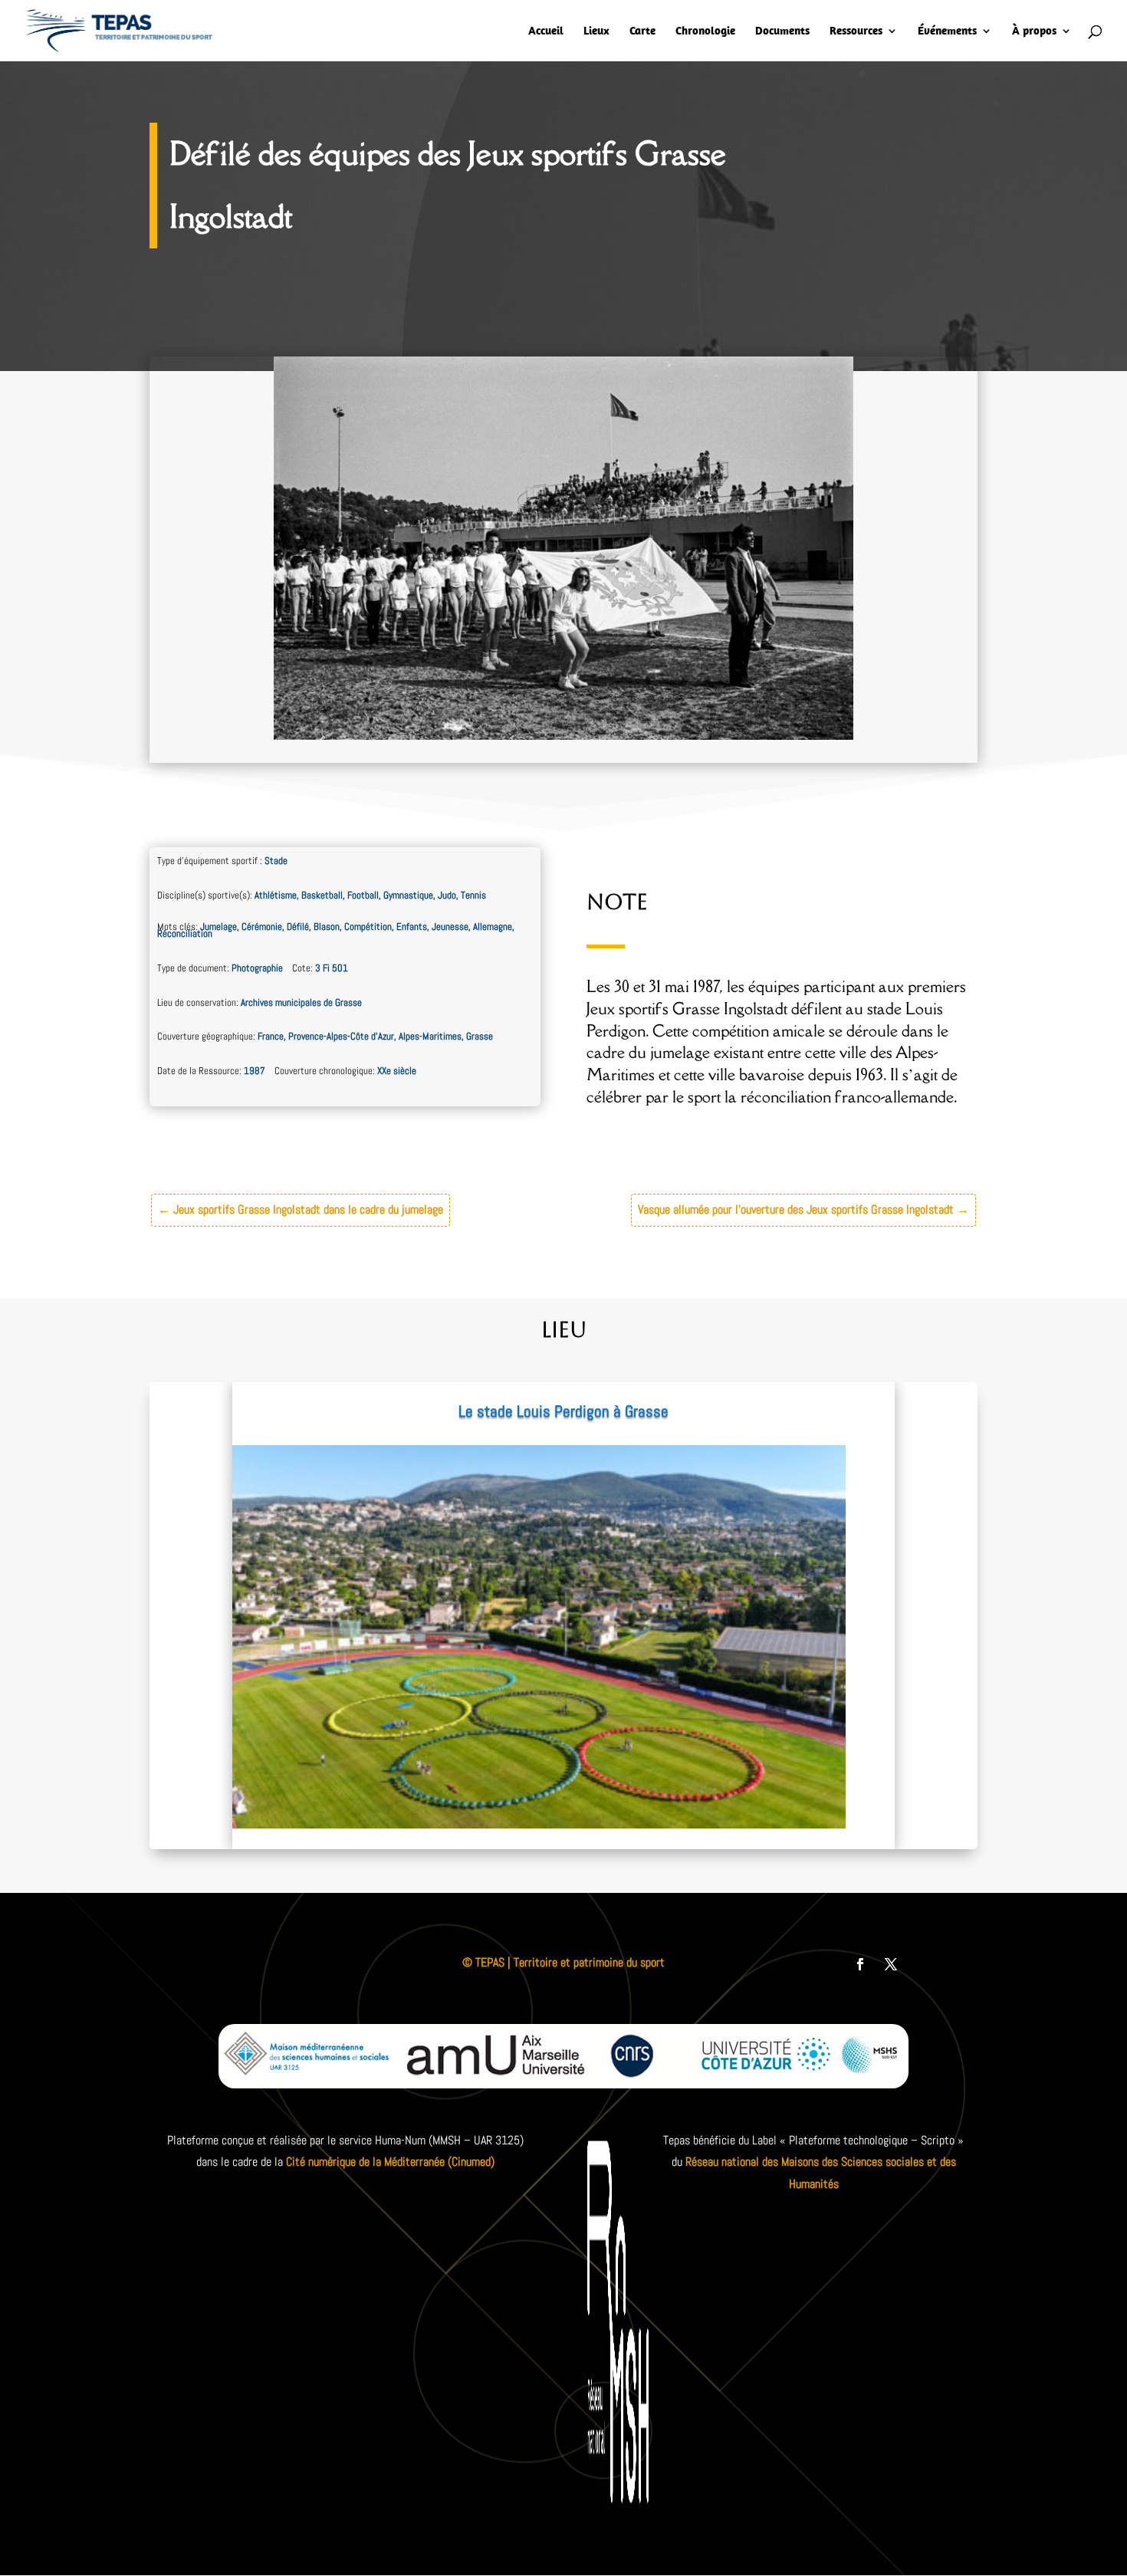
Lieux (596, 31)
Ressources (856, 31)
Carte (642, 31)
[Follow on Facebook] (860, 1964)
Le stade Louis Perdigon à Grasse (563, 1411)
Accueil (546, 31)
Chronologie (705, 31)
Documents (782, 31)
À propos (1034, 31)
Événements (947, 31)
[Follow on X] (891, 1964)
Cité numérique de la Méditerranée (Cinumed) (390, 2162)
